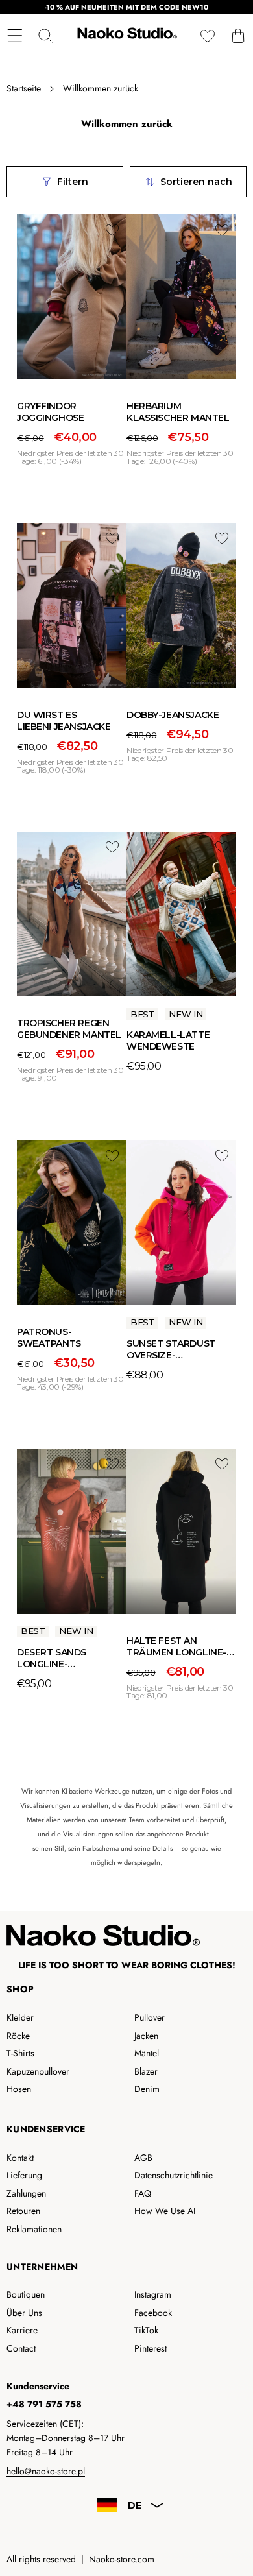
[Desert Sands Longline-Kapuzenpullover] (72, 1531)
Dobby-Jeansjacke (173, 715)
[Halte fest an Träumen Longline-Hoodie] (181, 1531)
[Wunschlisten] (207, 35)
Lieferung (24, 2175)
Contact (21, 2348)
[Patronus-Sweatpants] (72, 1222)
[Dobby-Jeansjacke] (181, 606)
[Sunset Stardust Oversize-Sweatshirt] (181, 1222)
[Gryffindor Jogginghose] (72, 297)
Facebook (153, 2313)
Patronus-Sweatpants (49, 1338)
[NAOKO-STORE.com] (126, 35)
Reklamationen (34, 2229)
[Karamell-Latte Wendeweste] (181, 914)
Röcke (18, 2036)
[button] (238, 35)
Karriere (22, 2330)
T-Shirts (20, 2053)
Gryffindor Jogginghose (50, 412)
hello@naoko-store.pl (46, 2471)
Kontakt (20, 2158)
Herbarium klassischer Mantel (178, 412)
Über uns (24, 2313)
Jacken (146, 2036)
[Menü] (15, 35)
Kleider (20, 2017)
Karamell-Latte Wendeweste (168, 1041)
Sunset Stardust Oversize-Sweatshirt (171, 1355)
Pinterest (151, 2348)
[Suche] (45, 35)
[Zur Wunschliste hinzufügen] (112, 230)
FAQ (143, 2193)
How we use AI (165, 2211)
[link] (126, 1827)
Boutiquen (26, 2294)
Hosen (19, 2089)
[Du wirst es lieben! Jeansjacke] (72, 606)
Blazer (146, 2071)
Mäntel (147, 2053)
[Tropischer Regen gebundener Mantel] (72, 914)
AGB (143, 2158)
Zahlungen (26, 2193)
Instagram (153, 2294)
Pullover (150, 2017)
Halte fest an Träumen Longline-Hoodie (176, 1652)
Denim (147, 2089)
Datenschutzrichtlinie (174, 2175)
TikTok (146, 2330)
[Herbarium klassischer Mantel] (181, 297)
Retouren (23, 2211)
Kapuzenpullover (38, 2071)
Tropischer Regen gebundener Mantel (69, 1029)
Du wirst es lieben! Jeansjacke (64, 721)
